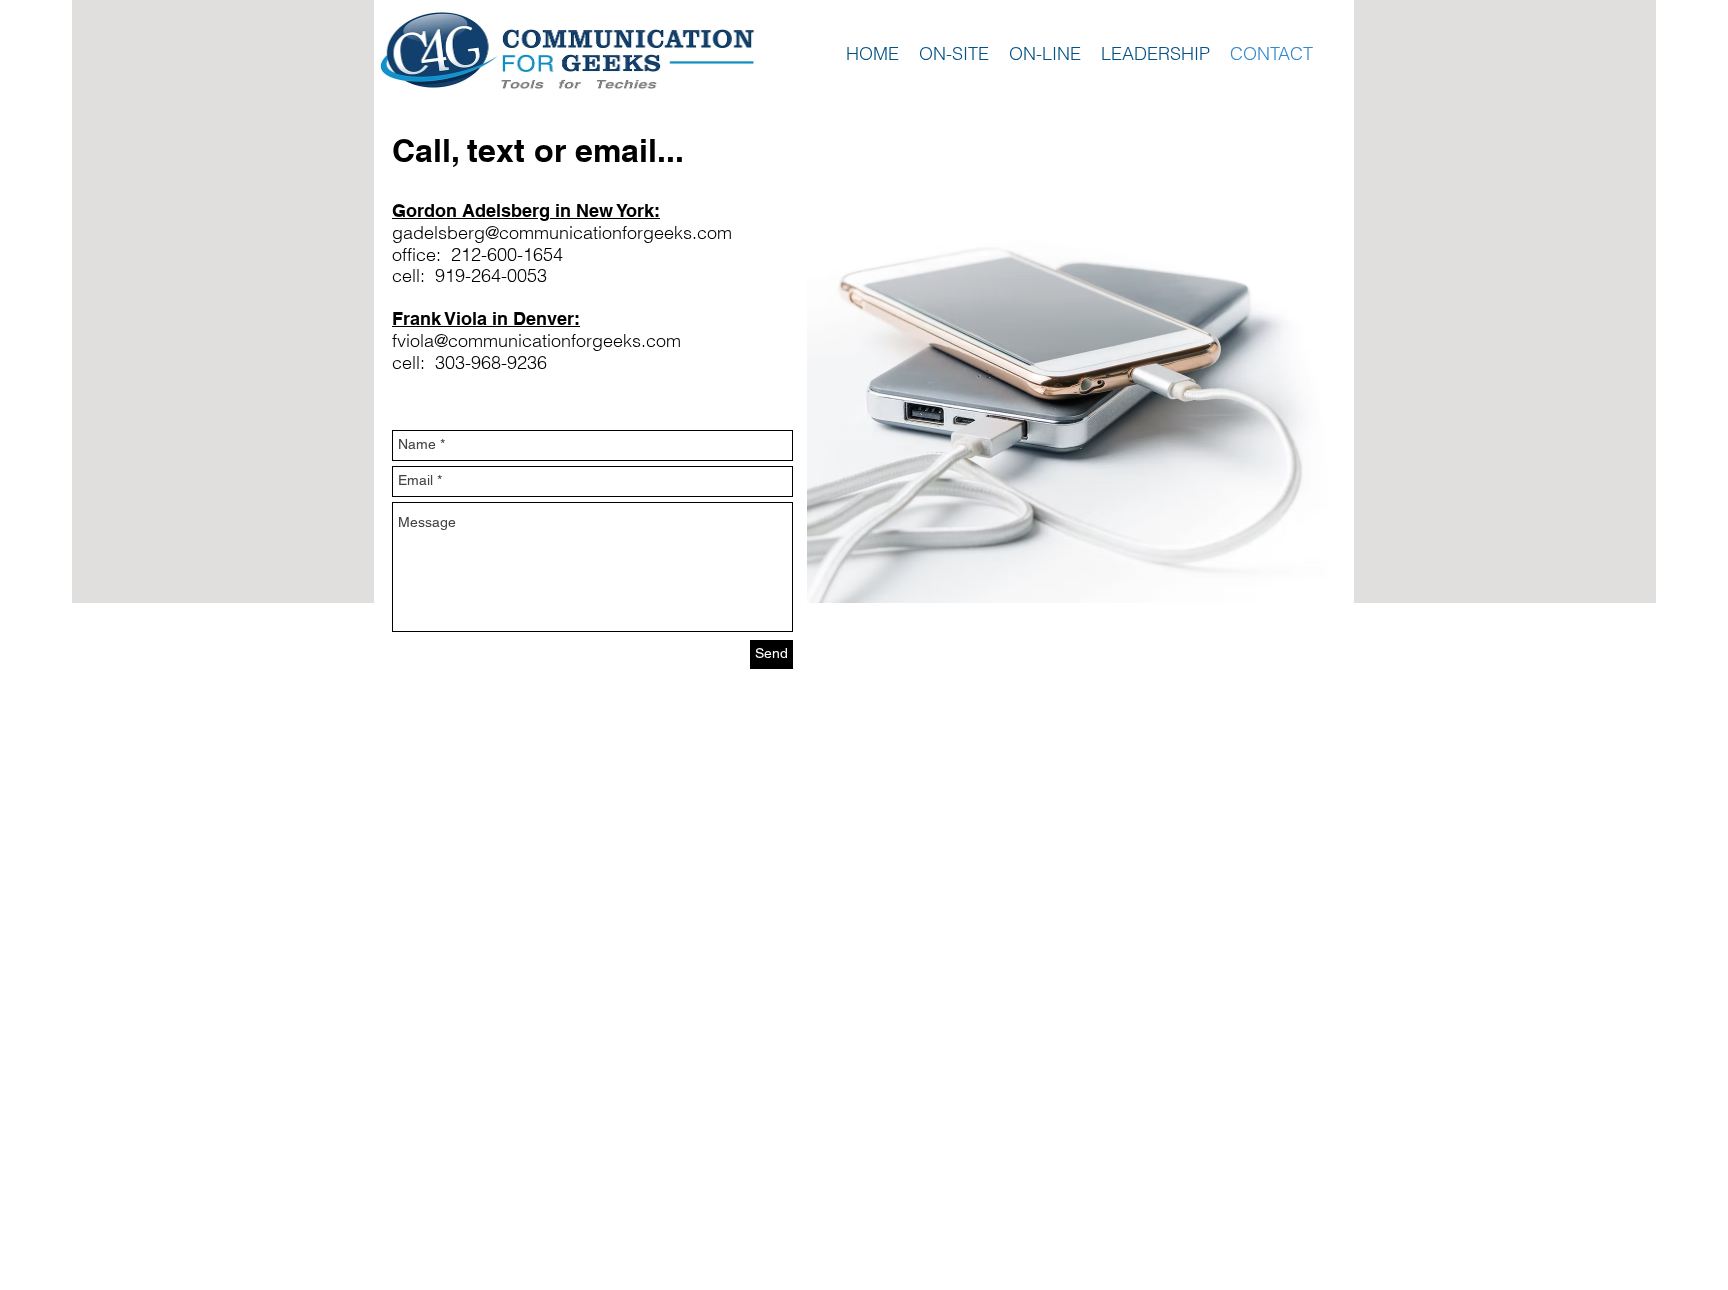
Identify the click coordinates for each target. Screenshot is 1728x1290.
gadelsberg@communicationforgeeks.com (562, 232)
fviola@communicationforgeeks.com (536, 340)
